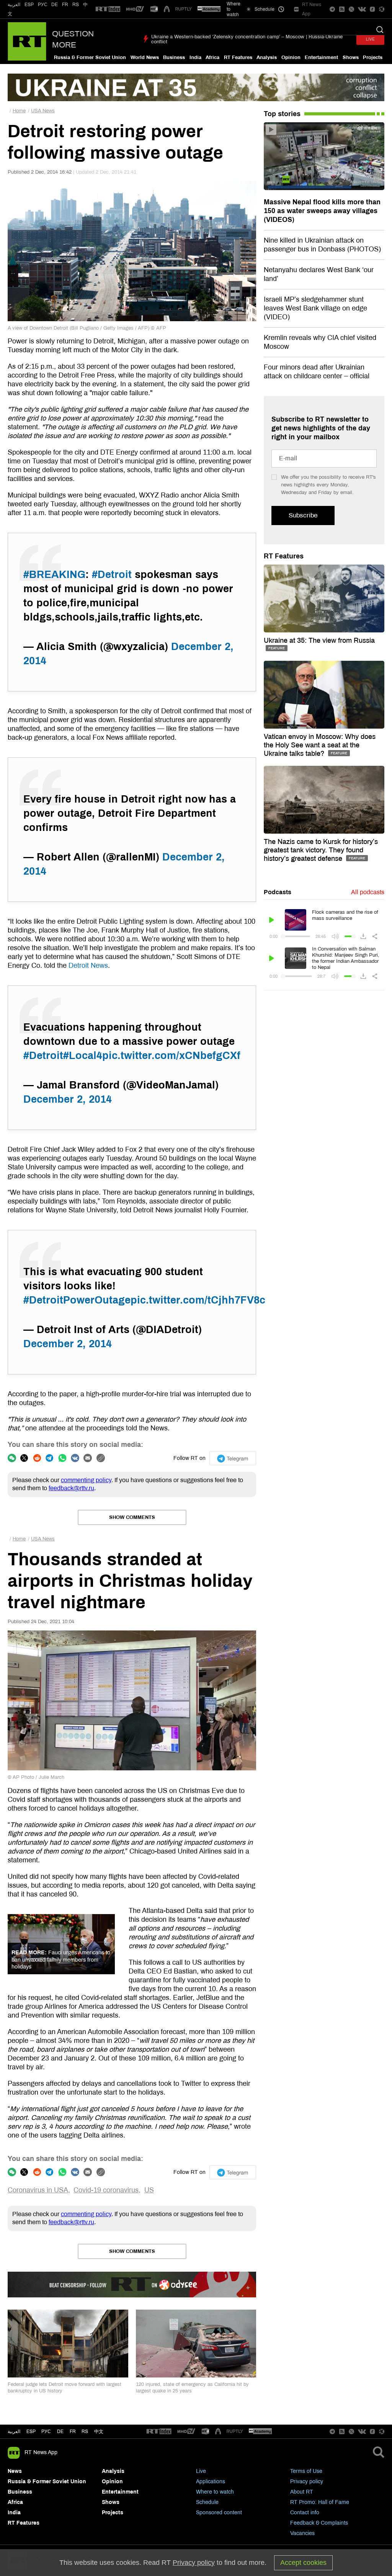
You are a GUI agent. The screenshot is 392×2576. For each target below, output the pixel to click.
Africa (212, 57)
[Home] (27, 41)
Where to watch (215, 2492)
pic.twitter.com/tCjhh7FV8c (198, 1300)
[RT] (108, 9)
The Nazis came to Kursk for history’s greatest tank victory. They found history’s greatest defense (321, 850)
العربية (14, 5)
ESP (29, 5)
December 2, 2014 (68, 1099)
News (15, 2471)
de (60, 2432)
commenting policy (86, 1480)
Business (174, 57)
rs (85, 2432)
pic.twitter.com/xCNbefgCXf (171, 1056)
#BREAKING (54, 575)
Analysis (267, 57)
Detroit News (88, 965)
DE (55, 5)
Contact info (305, 2513)
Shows (351, 57)
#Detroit (112, 575)
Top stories (282, 114)
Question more (73, 39)
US (149, 2190)
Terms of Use (306, 2471)
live (370, 39)
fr (73, 2432)
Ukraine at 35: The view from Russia (319, 640)
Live (201, 2471)
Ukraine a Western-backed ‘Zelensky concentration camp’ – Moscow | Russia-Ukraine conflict (247, 39)
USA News (43, 111)
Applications (211, 2482)
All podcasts (368, 892)
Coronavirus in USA (38, 2190)
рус (46, 2432)
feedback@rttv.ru (71, 1488)
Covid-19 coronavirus (106, 2190)
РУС (43, 5)
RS (76, 5)
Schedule (207, 2502)
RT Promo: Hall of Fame (320, 2502)
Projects (373, 57)
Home (19, 111)
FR (65, 5)
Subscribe (303, 515)
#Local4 (83, 1056)
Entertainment (321, 57)
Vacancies (302, 2533)
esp (31, 2432)
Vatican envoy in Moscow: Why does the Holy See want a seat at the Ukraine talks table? (320, 745)
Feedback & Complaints (319, 2523)
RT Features (238, 57)
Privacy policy (307, 2482)
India (195, 57)
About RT (302, 2492)
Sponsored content (219, 2513)
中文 (99, 2432)
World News (145, 57)
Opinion (291, 57)
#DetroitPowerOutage (77, 1300)
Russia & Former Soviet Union (90, 57)
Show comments (132, 1517)
